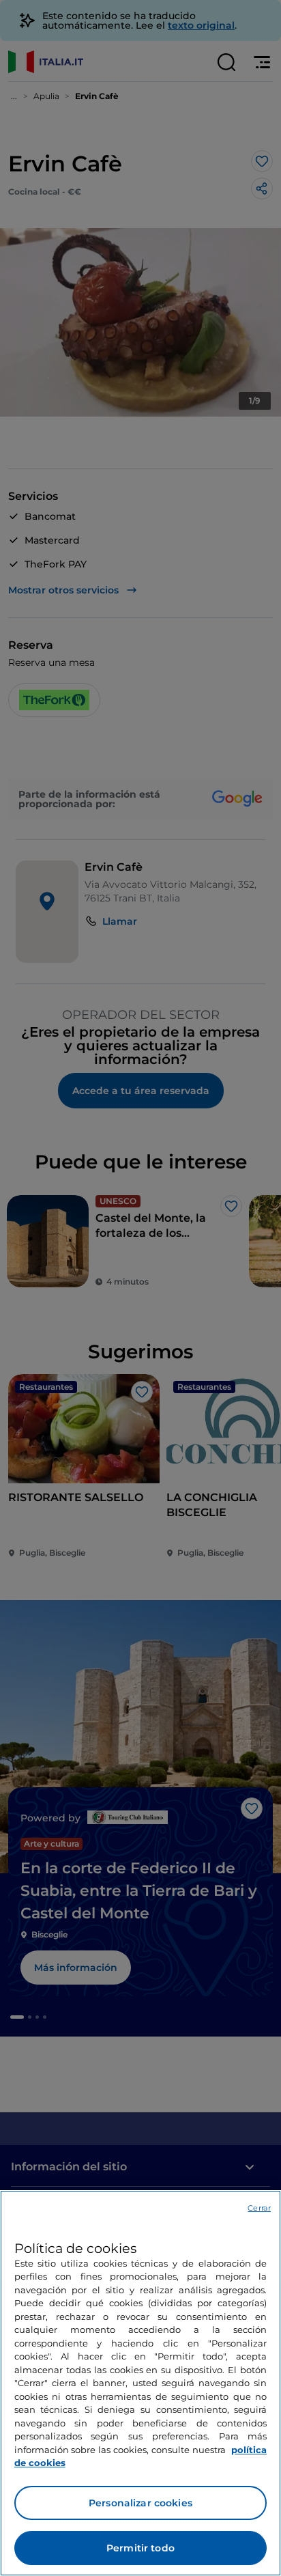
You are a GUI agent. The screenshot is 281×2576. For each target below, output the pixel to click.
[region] (140, 2383)
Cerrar (259, 2208)
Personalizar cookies (140, 2503)
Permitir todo (140, 2548)
